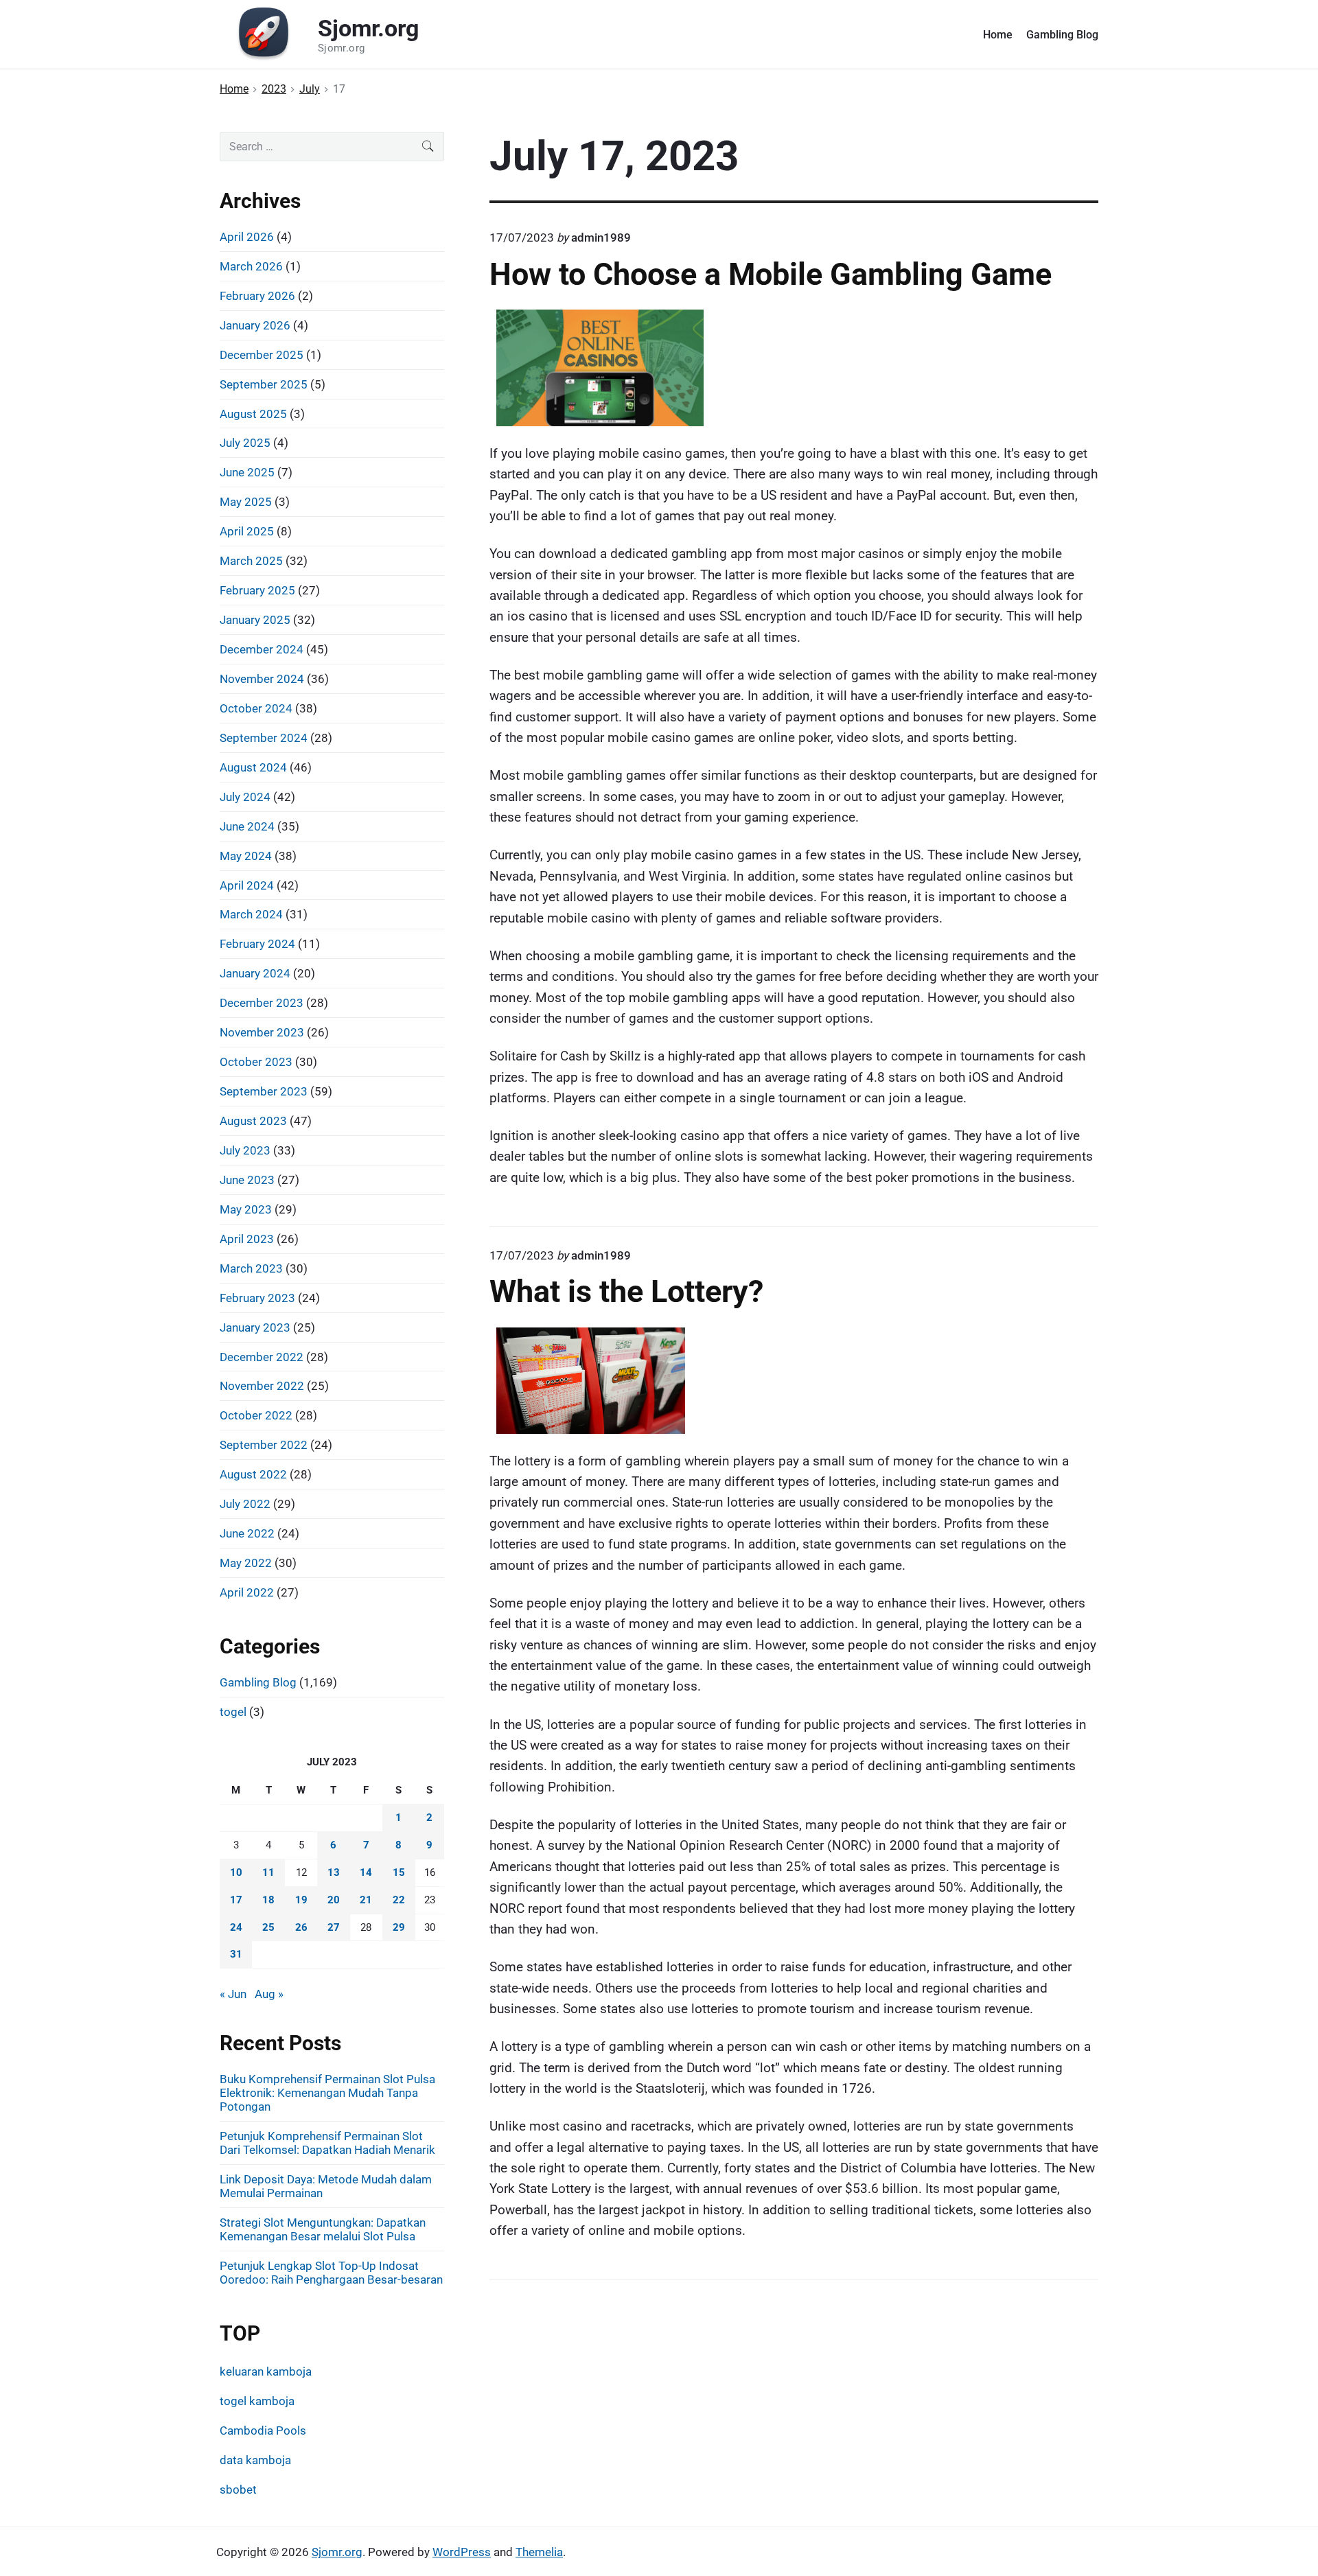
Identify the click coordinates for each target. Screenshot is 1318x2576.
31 (236, 1954)
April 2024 (247, 885)
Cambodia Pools (263, 2430)
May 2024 (246, 856)
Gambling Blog (1062, 35)
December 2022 (262, 1357)
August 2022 (253, 1474)
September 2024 (264, 738)
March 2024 (251, 914)
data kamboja (255, 2460)
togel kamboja (257, 2401)
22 (399, 1900)
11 (268, 1872)
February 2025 (257, 590)
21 (366, 1900)
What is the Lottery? (626, 1291)
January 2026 (255, 325)
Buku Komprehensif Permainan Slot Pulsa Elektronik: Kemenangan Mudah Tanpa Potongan (327, 2093)
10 (236, 1872)
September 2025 (264, 384)
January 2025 (255, 620)
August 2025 (253, 414)
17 (236, 1900)
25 (268, 1927)
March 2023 (251, 1268)
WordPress (462, 2552)
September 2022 (264, 1445)
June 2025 (247, 472)
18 (268, 1900)
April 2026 (247, 237)
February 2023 (257, 1298)
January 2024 (255, 973)
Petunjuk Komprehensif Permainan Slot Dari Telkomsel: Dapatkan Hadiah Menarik (327, 2143)
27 (334, 1927)
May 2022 (246, 1563)
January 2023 (255, 1327)
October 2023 (256, 1062)
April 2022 (247, 1592)
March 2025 (251, 561)
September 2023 (264, 1091)
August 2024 (253, 767)
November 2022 (262, 1386)
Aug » (269, 1994)
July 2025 (245, 443)
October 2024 (256, 708)
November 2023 (262, 1032)
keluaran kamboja (266, 2371)
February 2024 (257, 944)
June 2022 (247, 1533)
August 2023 (253, 1121)
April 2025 (247, 531)
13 (334, 1872)
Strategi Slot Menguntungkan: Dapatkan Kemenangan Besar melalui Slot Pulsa (323, 2229)
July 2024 (245, 797)
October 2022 (256, 1415)
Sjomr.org (337, 2552)
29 (399, 1927)
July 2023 (245, 1150)
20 (334, 1900)
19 (301, 1900)
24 (236, 1927)
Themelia (539, 2552)
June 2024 (247, 826)
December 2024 (262, 649)
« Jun (233, 1994)
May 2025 (246, 502)
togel (233, 1712)
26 (301, 1927)
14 (366, 1872)
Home (998, 35)
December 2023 (262, 1003)
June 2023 (247, 1180)
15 (399, 1872)
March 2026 (251, 266)
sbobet (238, 2490)
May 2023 (246, 1209)
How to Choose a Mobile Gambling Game (771, 274)
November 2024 (262, 679)
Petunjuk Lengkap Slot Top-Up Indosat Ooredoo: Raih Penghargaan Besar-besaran (331, 2273)
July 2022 (245, 1504)
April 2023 (247, 1239)
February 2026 (257, 296)
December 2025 (262, 355)
